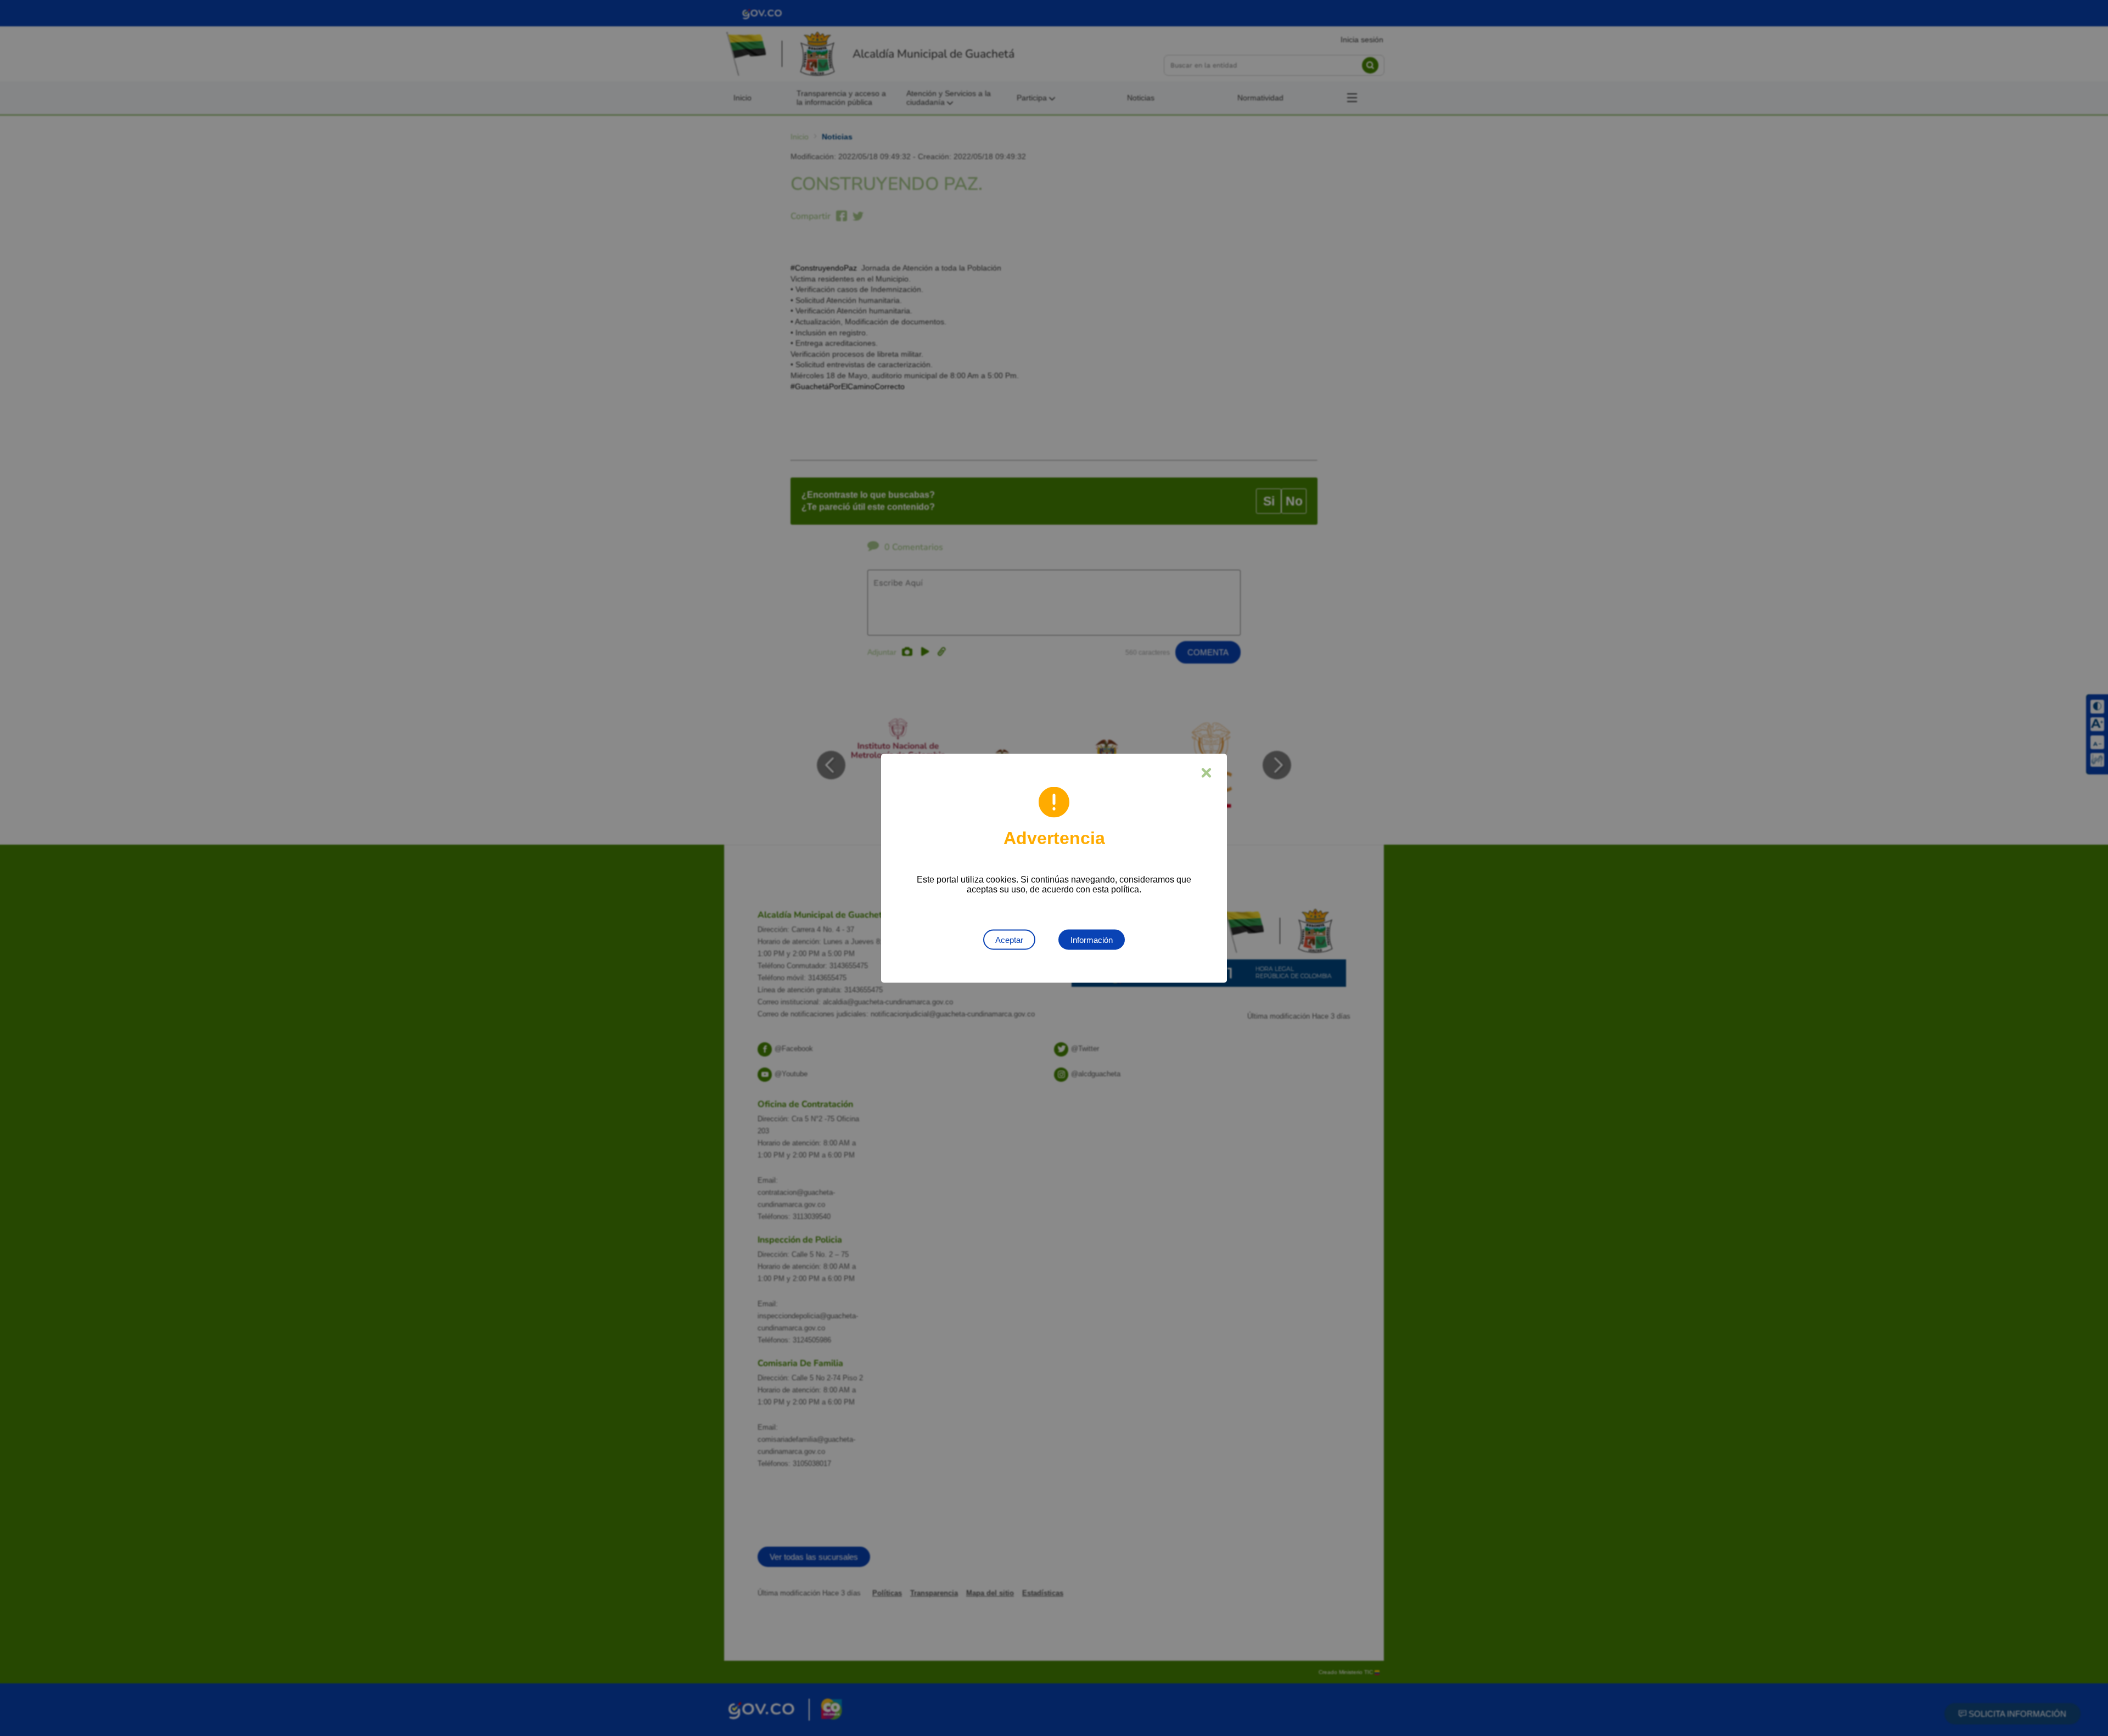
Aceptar (1009, 939)
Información (1092, 939)
